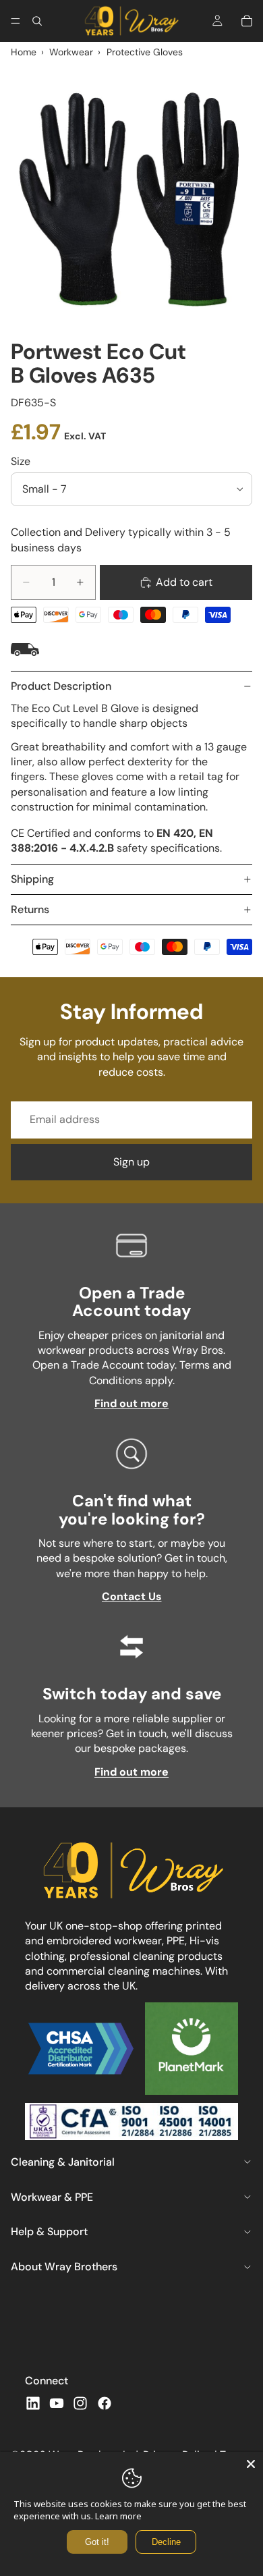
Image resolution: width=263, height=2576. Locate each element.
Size (21, 461)
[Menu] (16, 21)
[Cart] (247, 21)
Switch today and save (132, 1694)
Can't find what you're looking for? (132, 1509)
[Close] (251, 2464)
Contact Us (132, 1596)
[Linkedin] (33, 2403)
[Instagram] (80, 2403)
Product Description (61, 686)
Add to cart (184, 582)
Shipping (32, 879)
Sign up (131, 1162)
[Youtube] (57, 2403)
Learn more (118, 2516)
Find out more (131, 1403)
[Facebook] (105, 2403)
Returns (30, 909)
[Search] (37, 21)
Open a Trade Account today (131, 1301)
